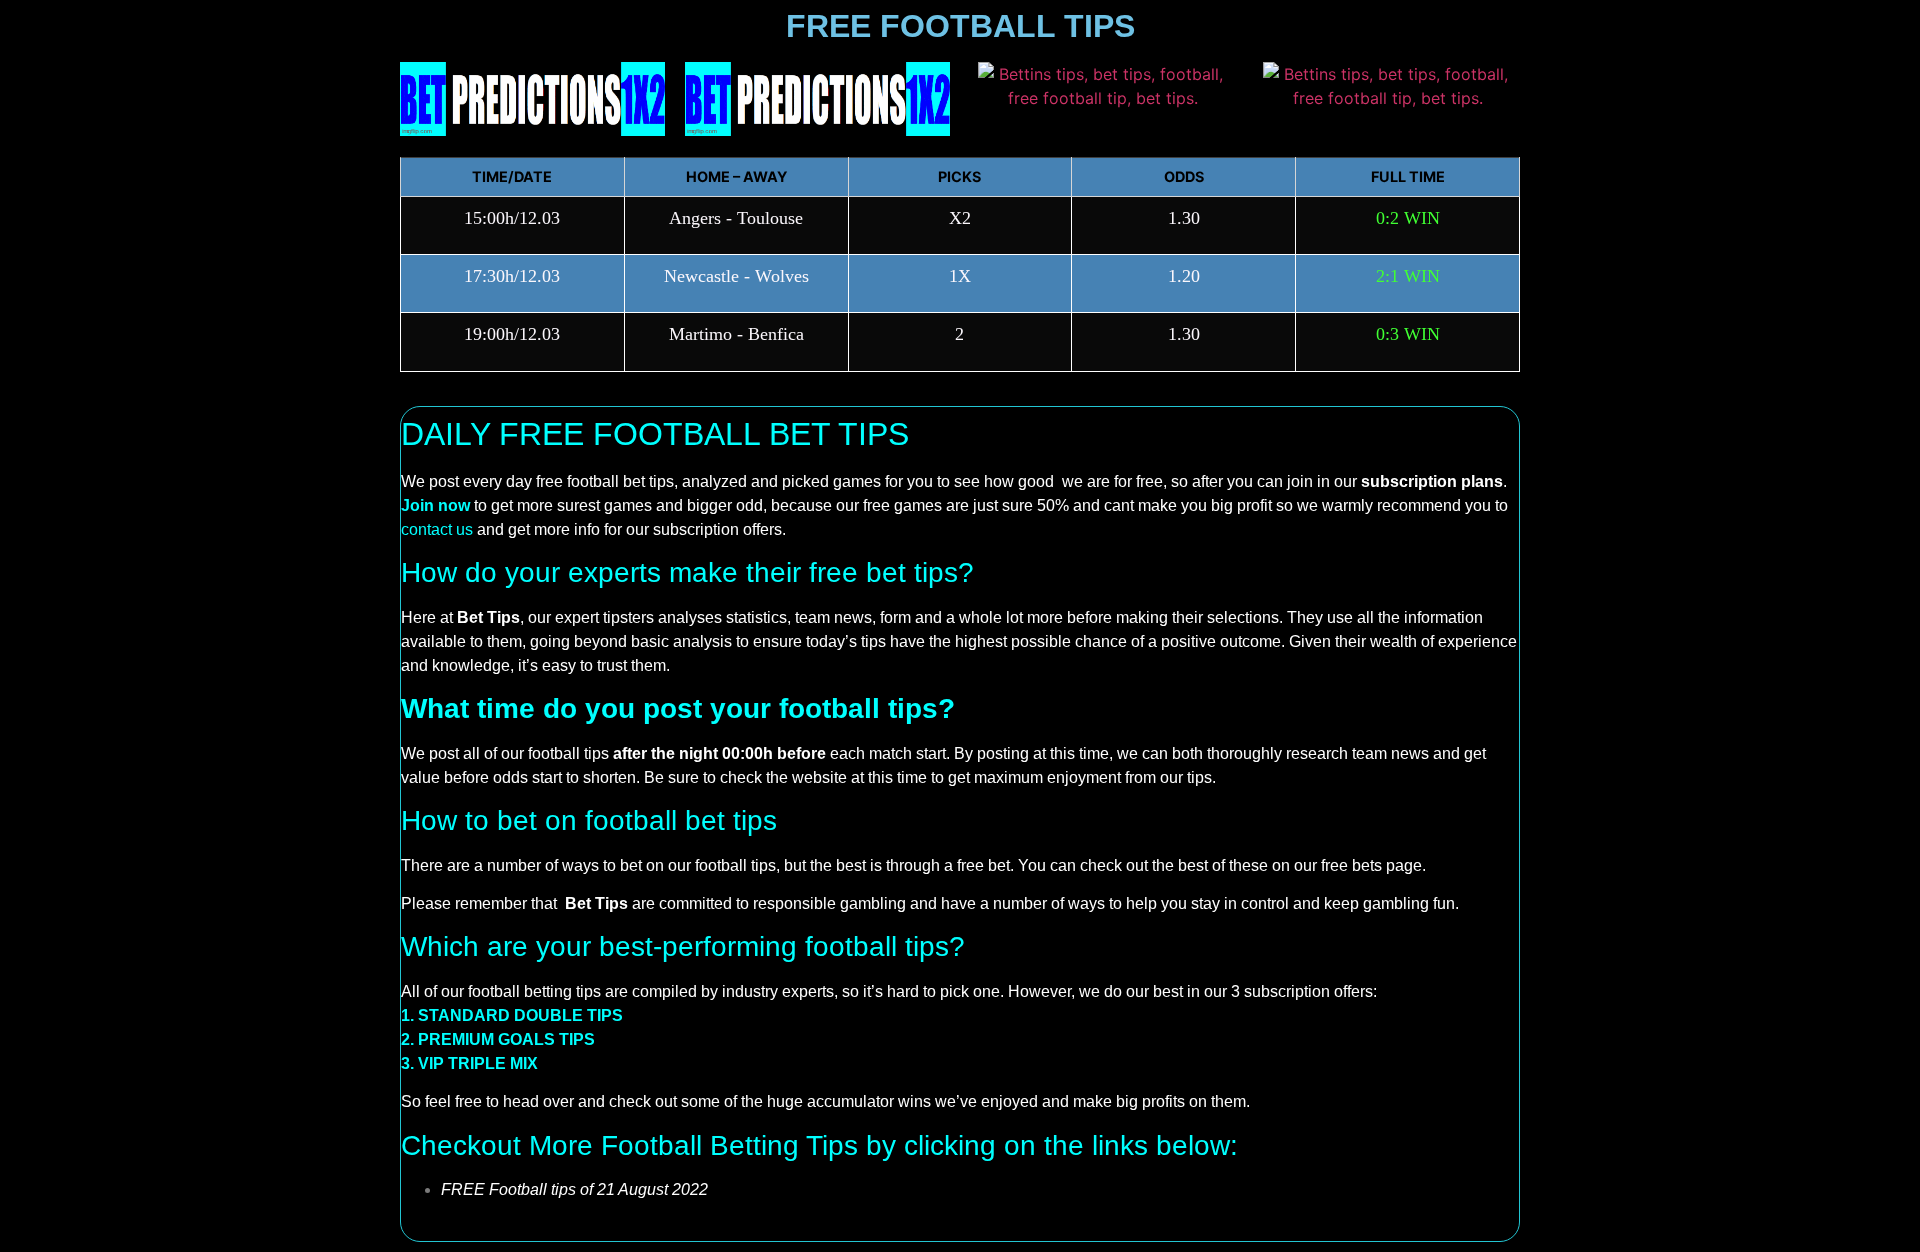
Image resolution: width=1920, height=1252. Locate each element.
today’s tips (846, 641)
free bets (1351, 865)
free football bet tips (605, 481)
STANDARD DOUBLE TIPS (520, 1015)
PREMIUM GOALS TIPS (506, 1039)
